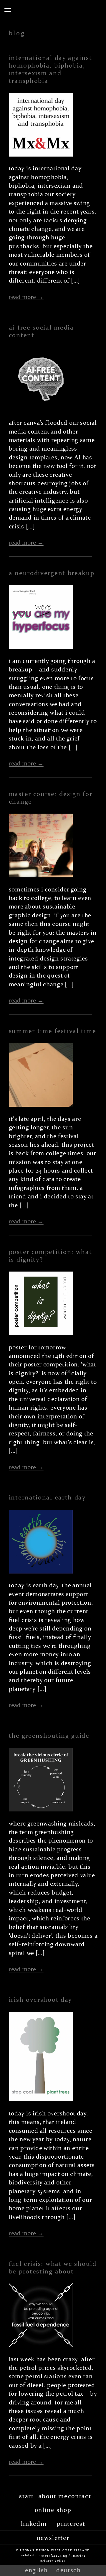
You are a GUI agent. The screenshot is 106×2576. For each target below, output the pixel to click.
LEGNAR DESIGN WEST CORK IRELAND (55, 2550)
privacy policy (53, 2560)
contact (80, 2496)
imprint (78, 2555)
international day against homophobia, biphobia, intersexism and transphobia (50, 69)
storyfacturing (54, 2555)
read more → (26, 297)
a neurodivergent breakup (52, 573)
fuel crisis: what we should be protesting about (53, 2268)
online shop (53, 2510)
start (26, 2496)
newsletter (53, 2538)
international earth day (47, 1497)
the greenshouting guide (49, 1736)
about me (53, 2496)
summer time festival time (53, 1031)
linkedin (34, 2524)
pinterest (71, 2524)
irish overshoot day (40, 2000)
